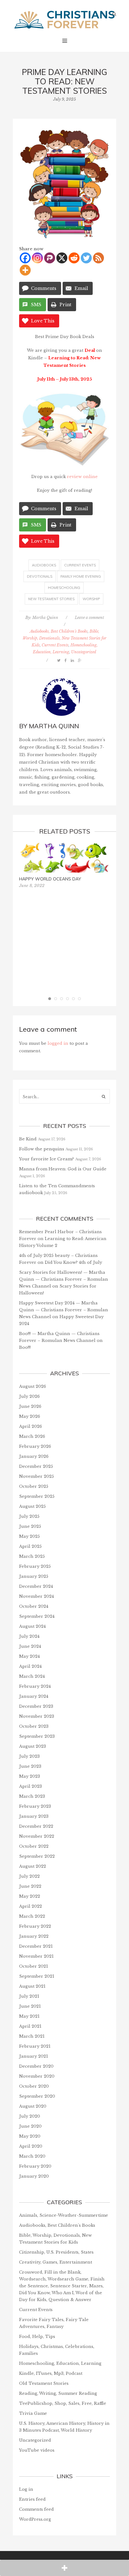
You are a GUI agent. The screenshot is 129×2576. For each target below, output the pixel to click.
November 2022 (37, 1836)
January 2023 (34, 1816)
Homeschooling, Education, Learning (60, 2363)
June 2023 (30, 1766)
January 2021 (34, 2056)
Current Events (80, 565)
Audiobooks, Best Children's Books (59, 631)
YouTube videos (37, 2450)
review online (82, 477)
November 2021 (36, 1956)
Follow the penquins (42, 1149)
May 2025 (29, 1536)
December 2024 (36, 1586)
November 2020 (37, 2076)
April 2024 (30, 1666)
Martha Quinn (45, 618)
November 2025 (36, 1476)
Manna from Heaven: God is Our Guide (63, 1169)
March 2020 (32, 2156)
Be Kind (28, 1139)
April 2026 (31, 1426)
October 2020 (34, 2086)
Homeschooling (64, 588)
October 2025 (34, 1486)
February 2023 (35, 1806)
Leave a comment (89, 618)
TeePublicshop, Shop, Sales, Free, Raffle (63, 2403)
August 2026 (33, 1386)
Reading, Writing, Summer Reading (58, 2393)
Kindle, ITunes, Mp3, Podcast (51, 2373)
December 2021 (36, 1946)
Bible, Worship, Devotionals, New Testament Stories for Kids (64, 638)
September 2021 (37, 1976)
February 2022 (35, 1926)
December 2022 (36, 1826)
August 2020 (33, 2106)
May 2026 (30, 1416)
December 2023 (36, 1706)
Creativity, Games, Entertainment (56, 2262)
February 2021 (35, 2046)
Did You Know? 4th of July (73, 1262)
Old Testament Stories (44, 2383)
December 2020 (36, 2066)
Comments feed (36, 2509)
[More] (25, 270)
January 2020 (34, 2176)
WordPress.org (35, 2519)
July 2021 (29, 1996)
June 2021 (30, 2006)
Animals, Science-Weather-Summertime (64, 2215)
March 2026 (32, 1436)
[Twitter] (86, 258)
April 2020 (31, 2146)
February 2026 (35, 1446)
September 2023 (37, 1736)
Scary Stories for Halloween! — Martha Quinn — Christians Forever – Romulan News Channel (64, 1279)
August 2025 (32, 1506)
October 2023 (34, 1726)
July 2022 (29, 1876)
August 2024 (32, 1626)
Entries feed (32, 2499)
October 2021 (34, 1966)
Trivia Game (33, 2413)
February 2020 (35, 2166)
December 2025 (36, 1466)
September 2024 (37, 1616)
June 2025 (30, 1526)
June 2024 (30, 1646)
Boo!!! (25, 1347)
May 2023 (30, 1776)
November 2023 (37, 1716)
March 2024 (32, 1676)
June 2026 (30, 1406)
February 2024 (35, 1686)
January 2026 (34, 1456)
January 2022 (34, 1936)
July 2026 (29, 1396)
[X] (62, 258)
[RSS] (98, 258)
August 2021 (32, 1986)
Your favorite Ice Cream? (46, 1159)
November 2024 (36, 1596)
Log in (26, 2489)
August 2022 (33, 1866)
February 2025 (35, 1566)
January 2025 (34, 1576)
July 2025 (29, 1516)
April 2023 (31, 1786)
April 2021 (30, 2026)
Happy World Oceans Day (50, 879)
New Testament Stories (51, 599)
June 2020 (30, 2126)
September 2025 (37, 1496)
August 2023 (33, 1746)
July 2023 (29, 1756)
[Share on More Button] (64, 2568)
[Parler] (50, 258)
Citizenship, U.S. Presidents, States (56, 2252)
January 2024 (34, 1696)
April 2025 (30, 1546)
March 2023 (32, 1796)
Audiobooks (44, 565)
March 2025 (32, 1556)
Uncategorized (84, 652)
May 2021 (29, 2016)
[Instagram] (37, 258)
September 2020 (37, 2096)
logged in (58, 1043)
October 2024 (34, 1606)
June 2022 (30, 1886)
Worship (91, 599)
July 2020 (30, 2116)
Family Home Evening (81, 576)
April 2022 (31, 1906)
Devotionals (40, 576)
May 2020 (30, 2136)
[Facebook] (25, 258)
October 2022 (34, 1846)
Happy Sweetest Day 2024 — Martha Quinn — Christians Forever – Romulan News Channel (64, 1310)
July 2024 (29, 1636)
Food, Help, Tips (37, 2337)
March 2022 (32, 1916)
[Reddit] (74, 258)
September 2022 (37, 1856)
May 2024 (29, 1656)
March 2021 (32, 2036)
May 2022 (30, 1896)
